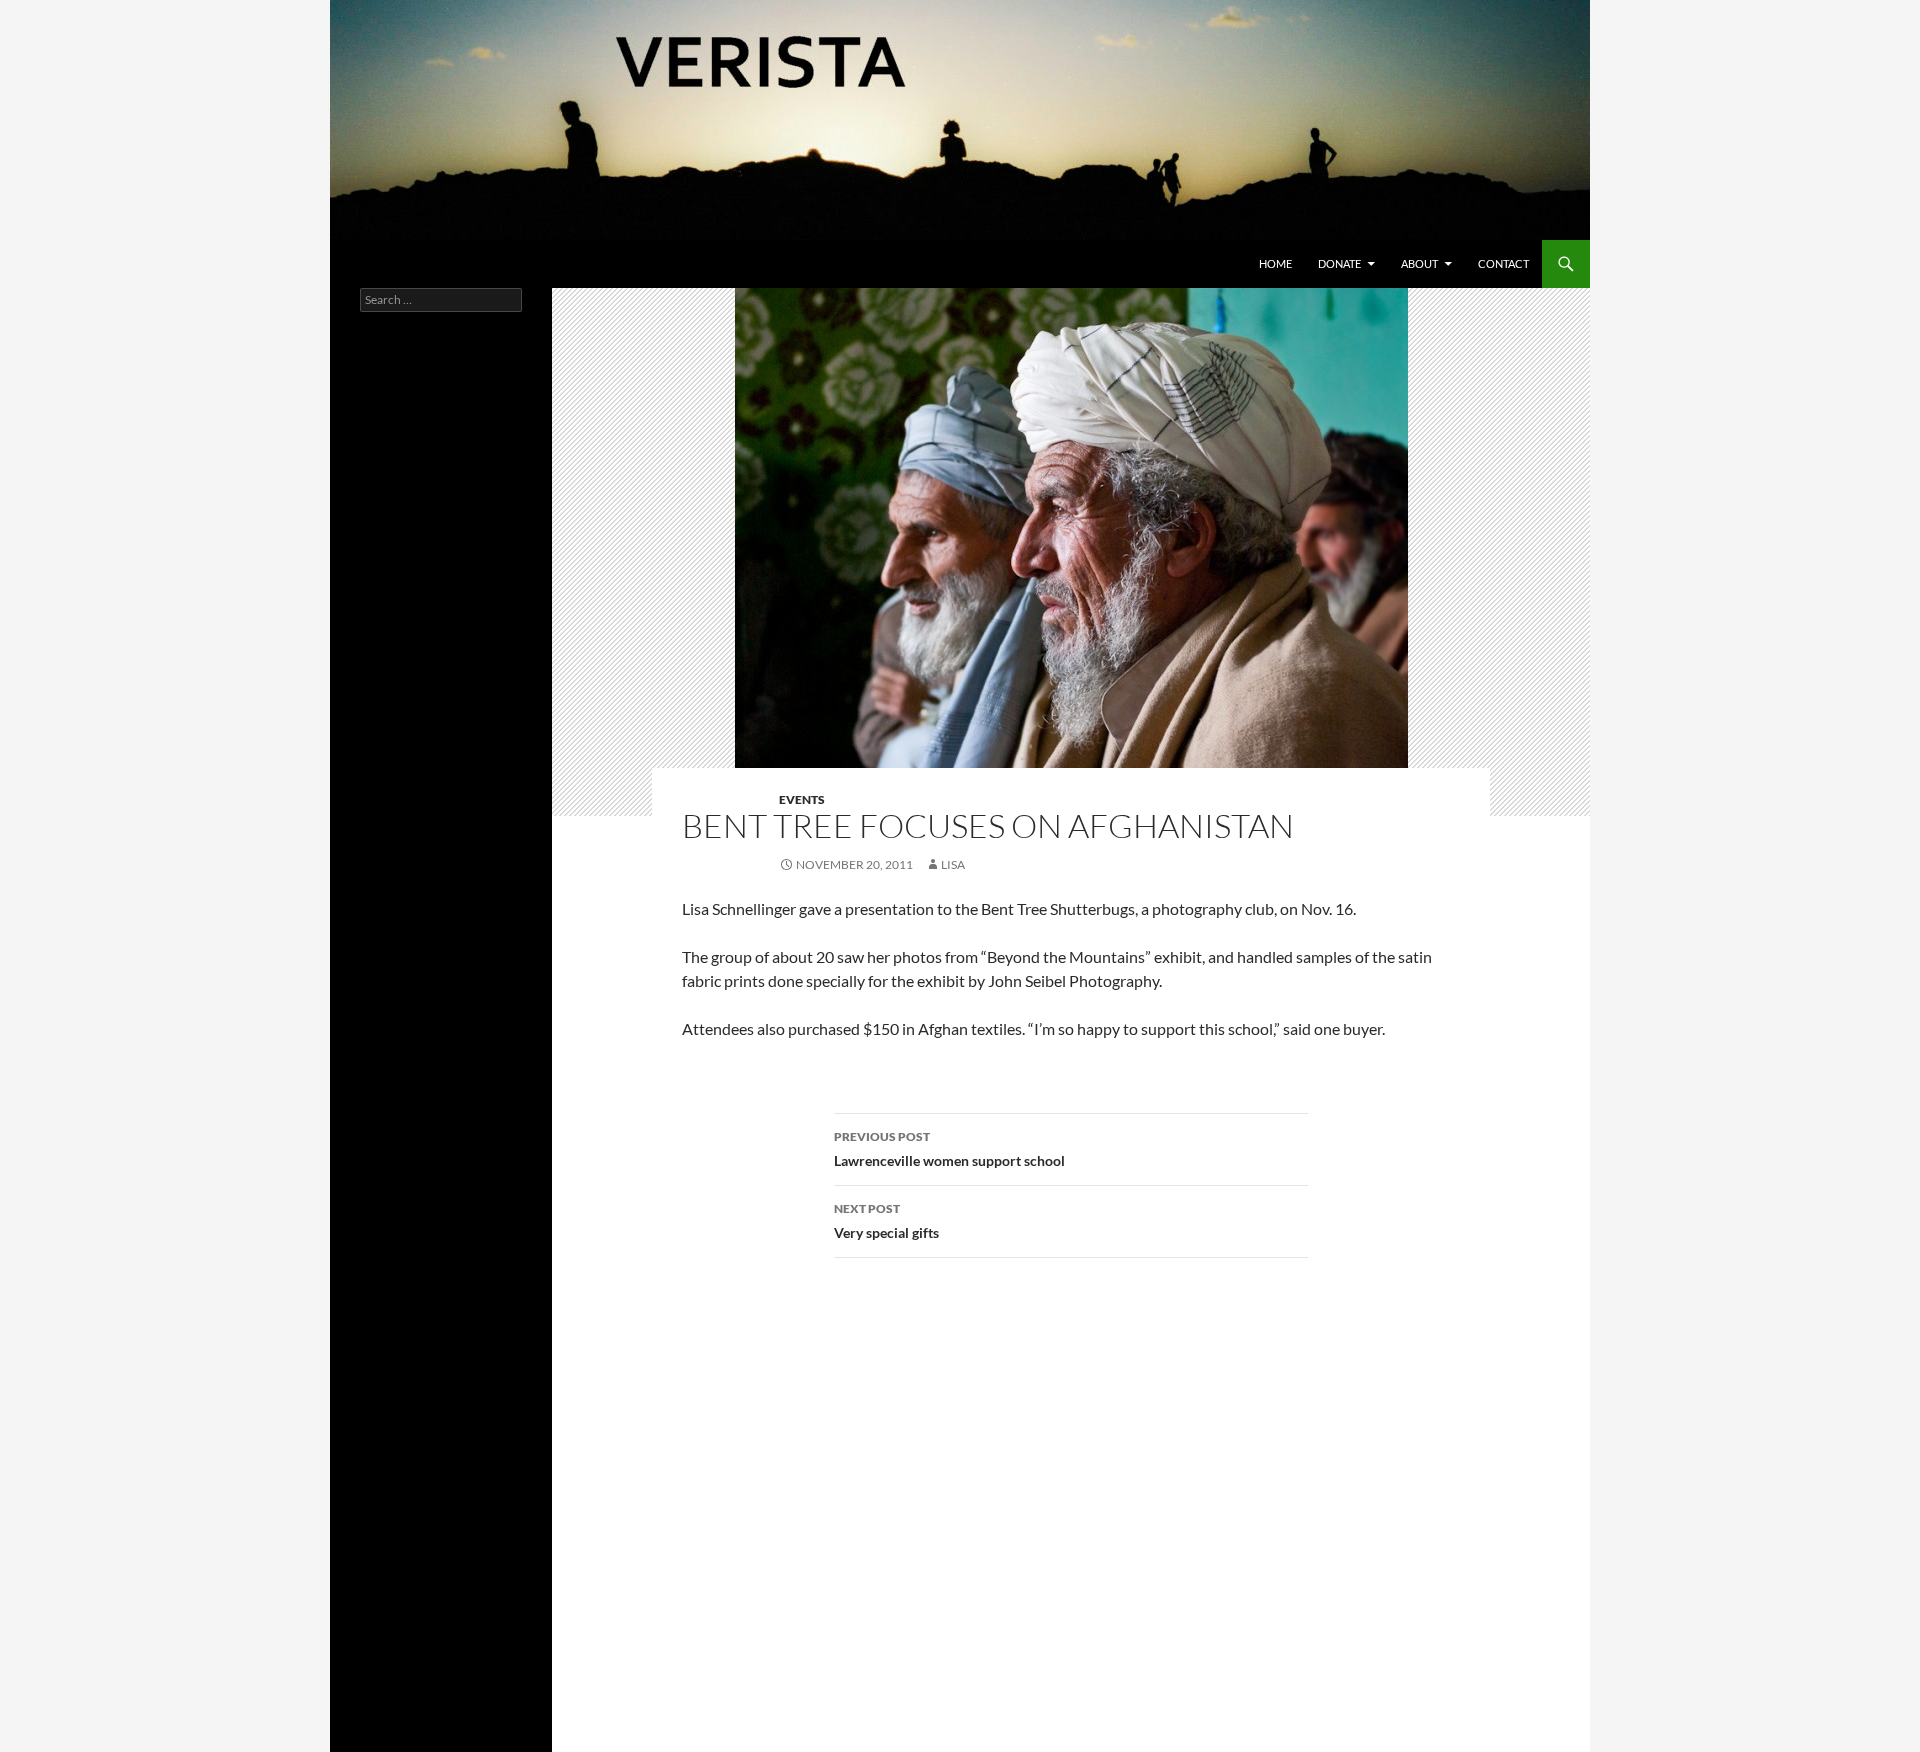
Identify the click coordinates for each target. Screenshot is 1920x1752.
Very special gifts (886, 1221)
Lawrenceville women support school (949, 1149)
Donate (1339, 263)
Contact (1503, 263)
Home (1275, 263)
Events (802, 799)
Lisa (953, 864)
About (1419, 263)
